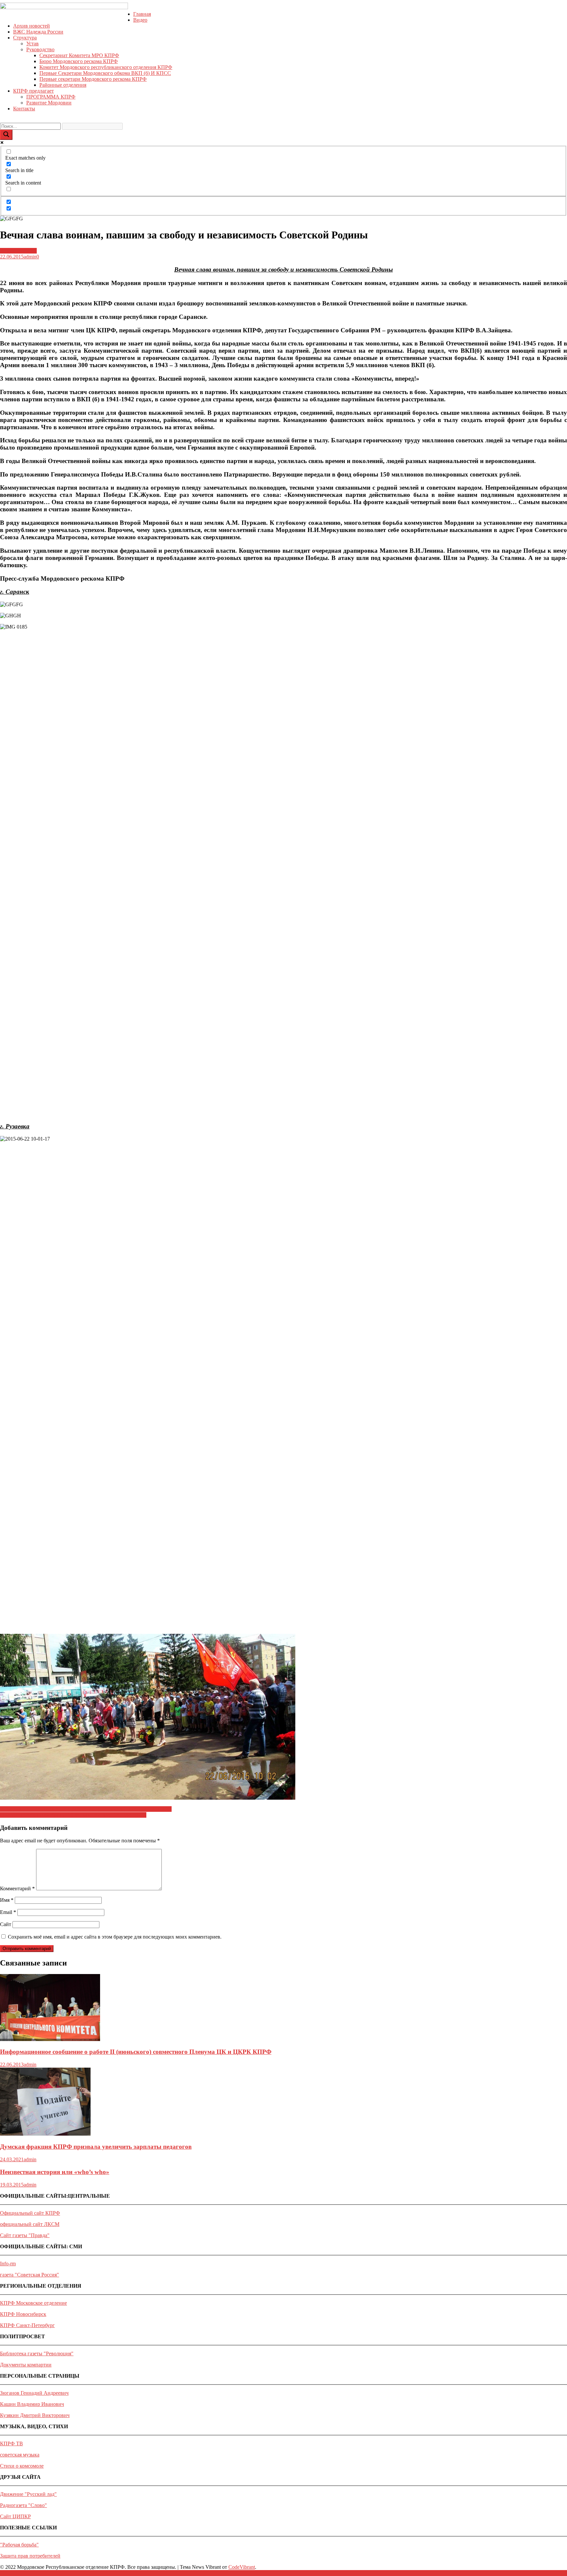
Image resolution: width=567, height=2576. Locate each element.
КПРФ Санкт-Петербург (27, 2325)
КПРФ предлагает (33, 91)
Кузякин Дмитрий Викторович (35, 2415)
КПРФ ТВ (11, 2443)
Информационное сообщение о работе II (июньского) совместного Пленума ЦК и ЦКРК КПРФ (136, 2052)
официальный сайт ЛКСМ (30, 2224)
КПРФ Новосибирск (23, 2314)
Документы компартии (26, 2365)
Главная (142, 14)
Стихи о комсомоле (22, 2466)
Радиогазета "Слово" (23, 2505)
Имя (7, 1900)
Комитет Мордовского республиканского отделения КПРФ (106, 67)
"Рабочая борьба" (19, 2545)
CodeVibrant (242, 2567)
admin (30, 257)
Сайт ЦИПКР (15, 2516)
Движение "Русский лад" (28, 2494)
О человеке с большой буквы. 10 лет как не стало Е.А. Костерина (73, 1815)
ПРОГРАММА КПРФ (51, 97)
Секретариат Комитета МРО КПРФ (79, 55)
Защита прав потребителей (30, 2556)
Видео (140, 20)
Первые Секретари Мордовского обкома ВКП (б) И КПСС (105, 73)
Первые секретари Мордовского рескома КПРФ (93, 79)
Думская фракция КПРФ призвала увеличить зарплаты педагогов (96, 2147)
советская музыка (20, 2455)
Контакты (24, 109)
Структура (25, 38)
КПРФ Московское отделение (33, 2303)
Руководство (40, 49)
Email (8, 1912)
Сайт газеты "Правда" (25, 2235)
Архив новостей (31, 26)
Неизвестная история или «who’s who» (55, 2172)
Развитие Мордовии (49, 103)
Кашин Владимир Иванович (32, 2404)
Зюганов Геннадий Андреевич (34, 2393)
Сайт (6, 1924)
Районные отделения (63, 85)
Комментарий (17, 1888)
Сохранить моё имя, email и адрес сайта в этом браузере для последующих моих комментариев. (115, 1937)
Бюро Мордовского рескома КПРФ (79, 61)
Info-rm (8, 2264)
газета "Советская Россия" (30, 2275)
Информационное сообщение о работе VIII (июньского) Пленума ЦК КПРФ (86, 1809)
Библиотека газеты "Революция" (37, 2354)
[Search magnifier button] (6, 135)
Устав (32, 44)
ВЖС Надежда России (38, 32)
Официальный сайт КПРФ (30, 2213)
